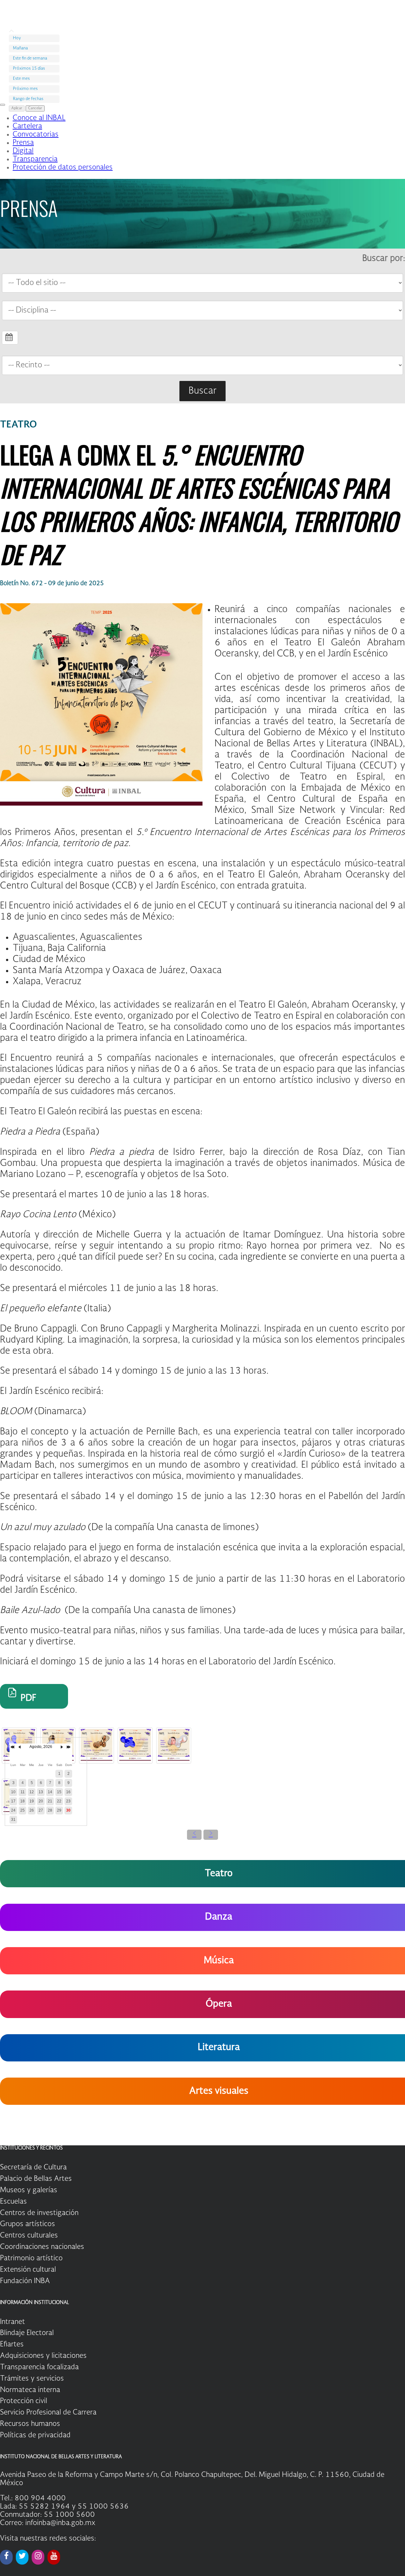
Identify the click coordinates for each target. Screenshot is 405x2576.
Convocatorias (36, 135)
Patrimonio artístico (31, 2258)
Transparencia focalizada (39, 2367)
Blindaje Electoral (27, 2333)
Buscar (202, 391)
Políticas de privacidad (35, 2435)
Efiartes (12, 2345)
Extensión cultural (28, 2270)
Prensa (23, 143)
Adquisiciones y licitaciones (43, 2356)
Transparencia (35, 159)
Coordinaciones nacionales (42, 2247)
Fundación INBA (25, 2281)
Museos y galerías (29, 2190)
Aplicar (17, 108)
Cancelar (35, 108)
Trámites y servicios (32, 2379)
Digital (23, 151)
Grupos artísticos (28, 2224)
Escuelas (13, 2202)
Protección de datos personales (63, 168)
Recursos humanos (30, 2424)
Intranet (12, 2322)
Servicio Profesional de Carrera (48, 2413)
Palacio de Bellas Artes (36, 2179)
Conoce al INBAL (39, 118)
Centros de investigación (39, 2213)
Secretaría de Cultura (33, 2168)
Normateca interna (30, 2390)
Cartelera (27, 126)
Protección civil (24, 2401)
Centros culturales (29, 2236)
